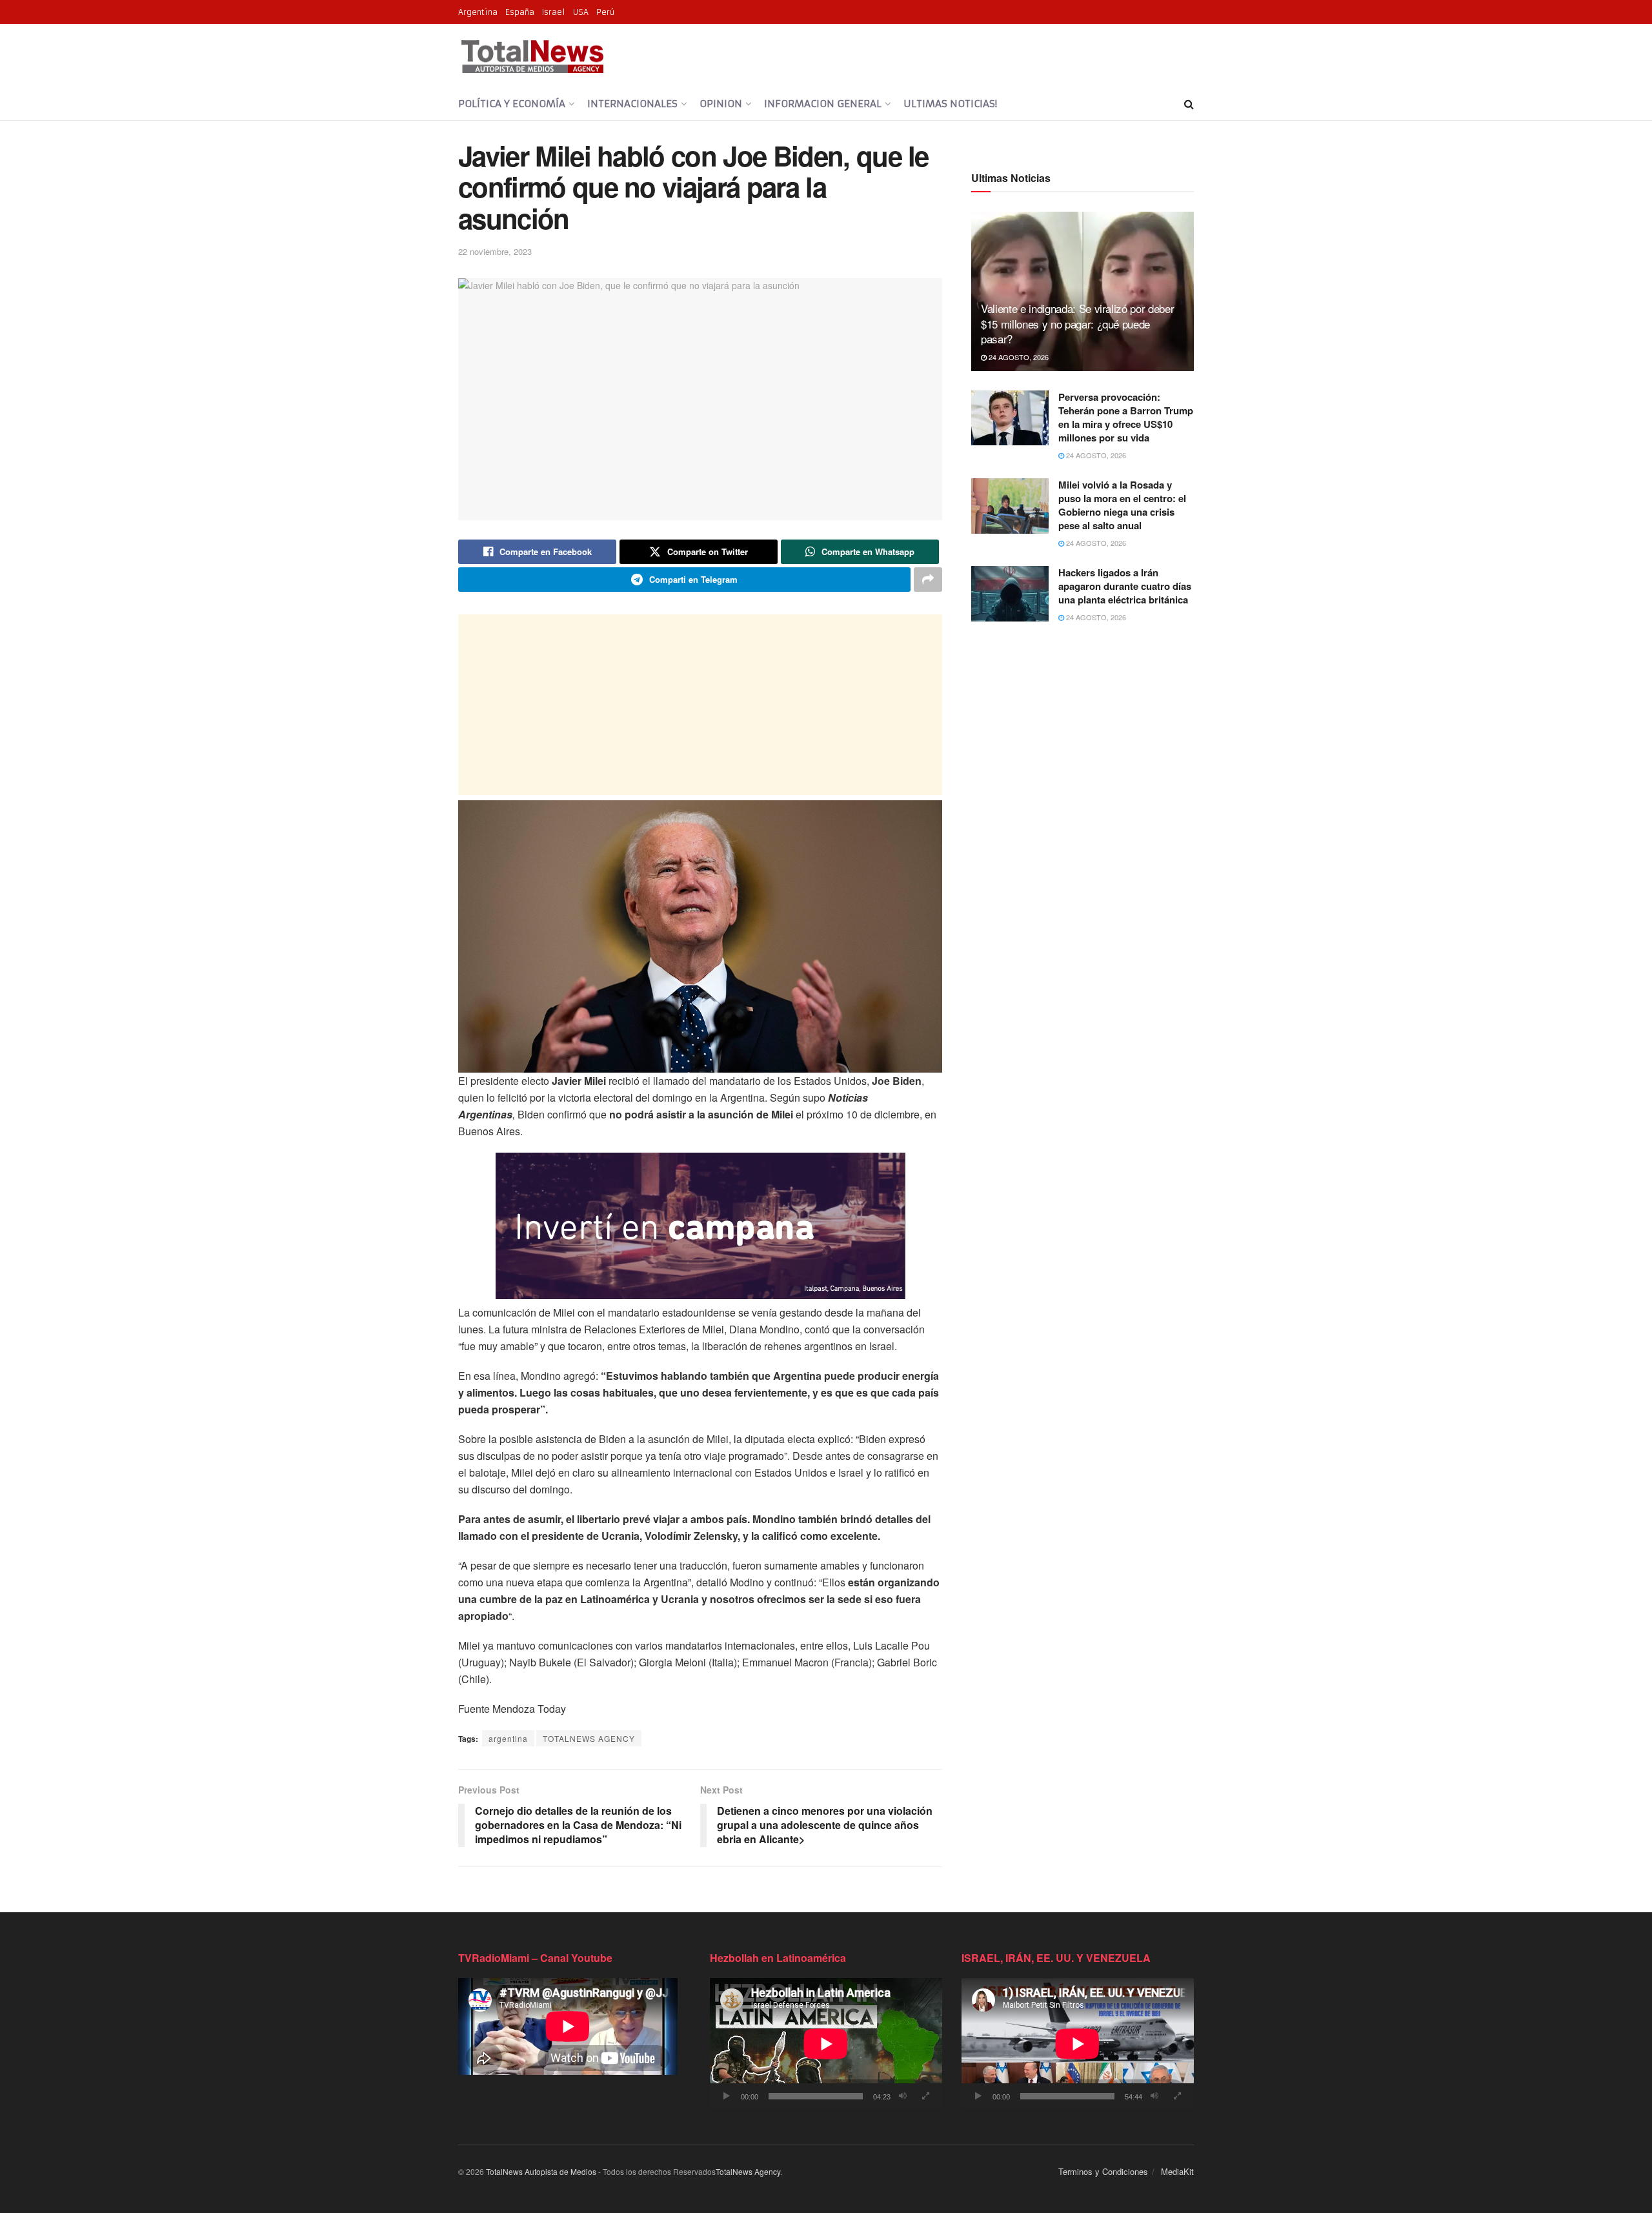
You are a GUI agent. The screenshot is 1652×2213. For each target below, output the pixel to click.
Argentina (478, 12)
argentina (508, 1738)
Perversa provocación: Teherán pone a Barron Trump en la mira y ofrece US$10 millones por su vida (1126, 417)
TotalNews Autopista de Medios (541, 2171)
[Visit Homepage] (532, 56)
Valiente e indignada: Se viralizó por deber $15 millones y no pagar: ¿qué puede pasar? (1077, 324)
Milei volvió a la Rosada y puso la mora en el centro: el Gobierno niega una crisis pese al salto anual (1122, 505)
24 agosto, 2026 (1018, 357)
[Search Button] (1189, 104)
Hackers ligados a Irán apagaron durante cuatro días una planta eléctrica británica (1125, 586)
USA (581, 12)
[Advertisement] (700, 705)
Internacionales (632, 104)
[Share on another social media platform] (928, 580)
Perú (605, 12)
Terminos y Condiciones (1103, 2171)
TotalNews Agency (748, 2171)
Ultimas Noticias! (950, 104)
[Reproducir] (727, 2096)
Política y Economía (512, 104)
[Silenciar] (903, 2096)
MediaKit (1177, 2171)
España (520, 12)
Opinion (721, 104)
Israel (554, 12)
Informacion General (823, 104)
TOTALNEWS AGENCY (589, 1738)
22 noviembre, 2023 (495, 251)
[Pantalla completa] (925, 2096)
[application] (826, 2044)
